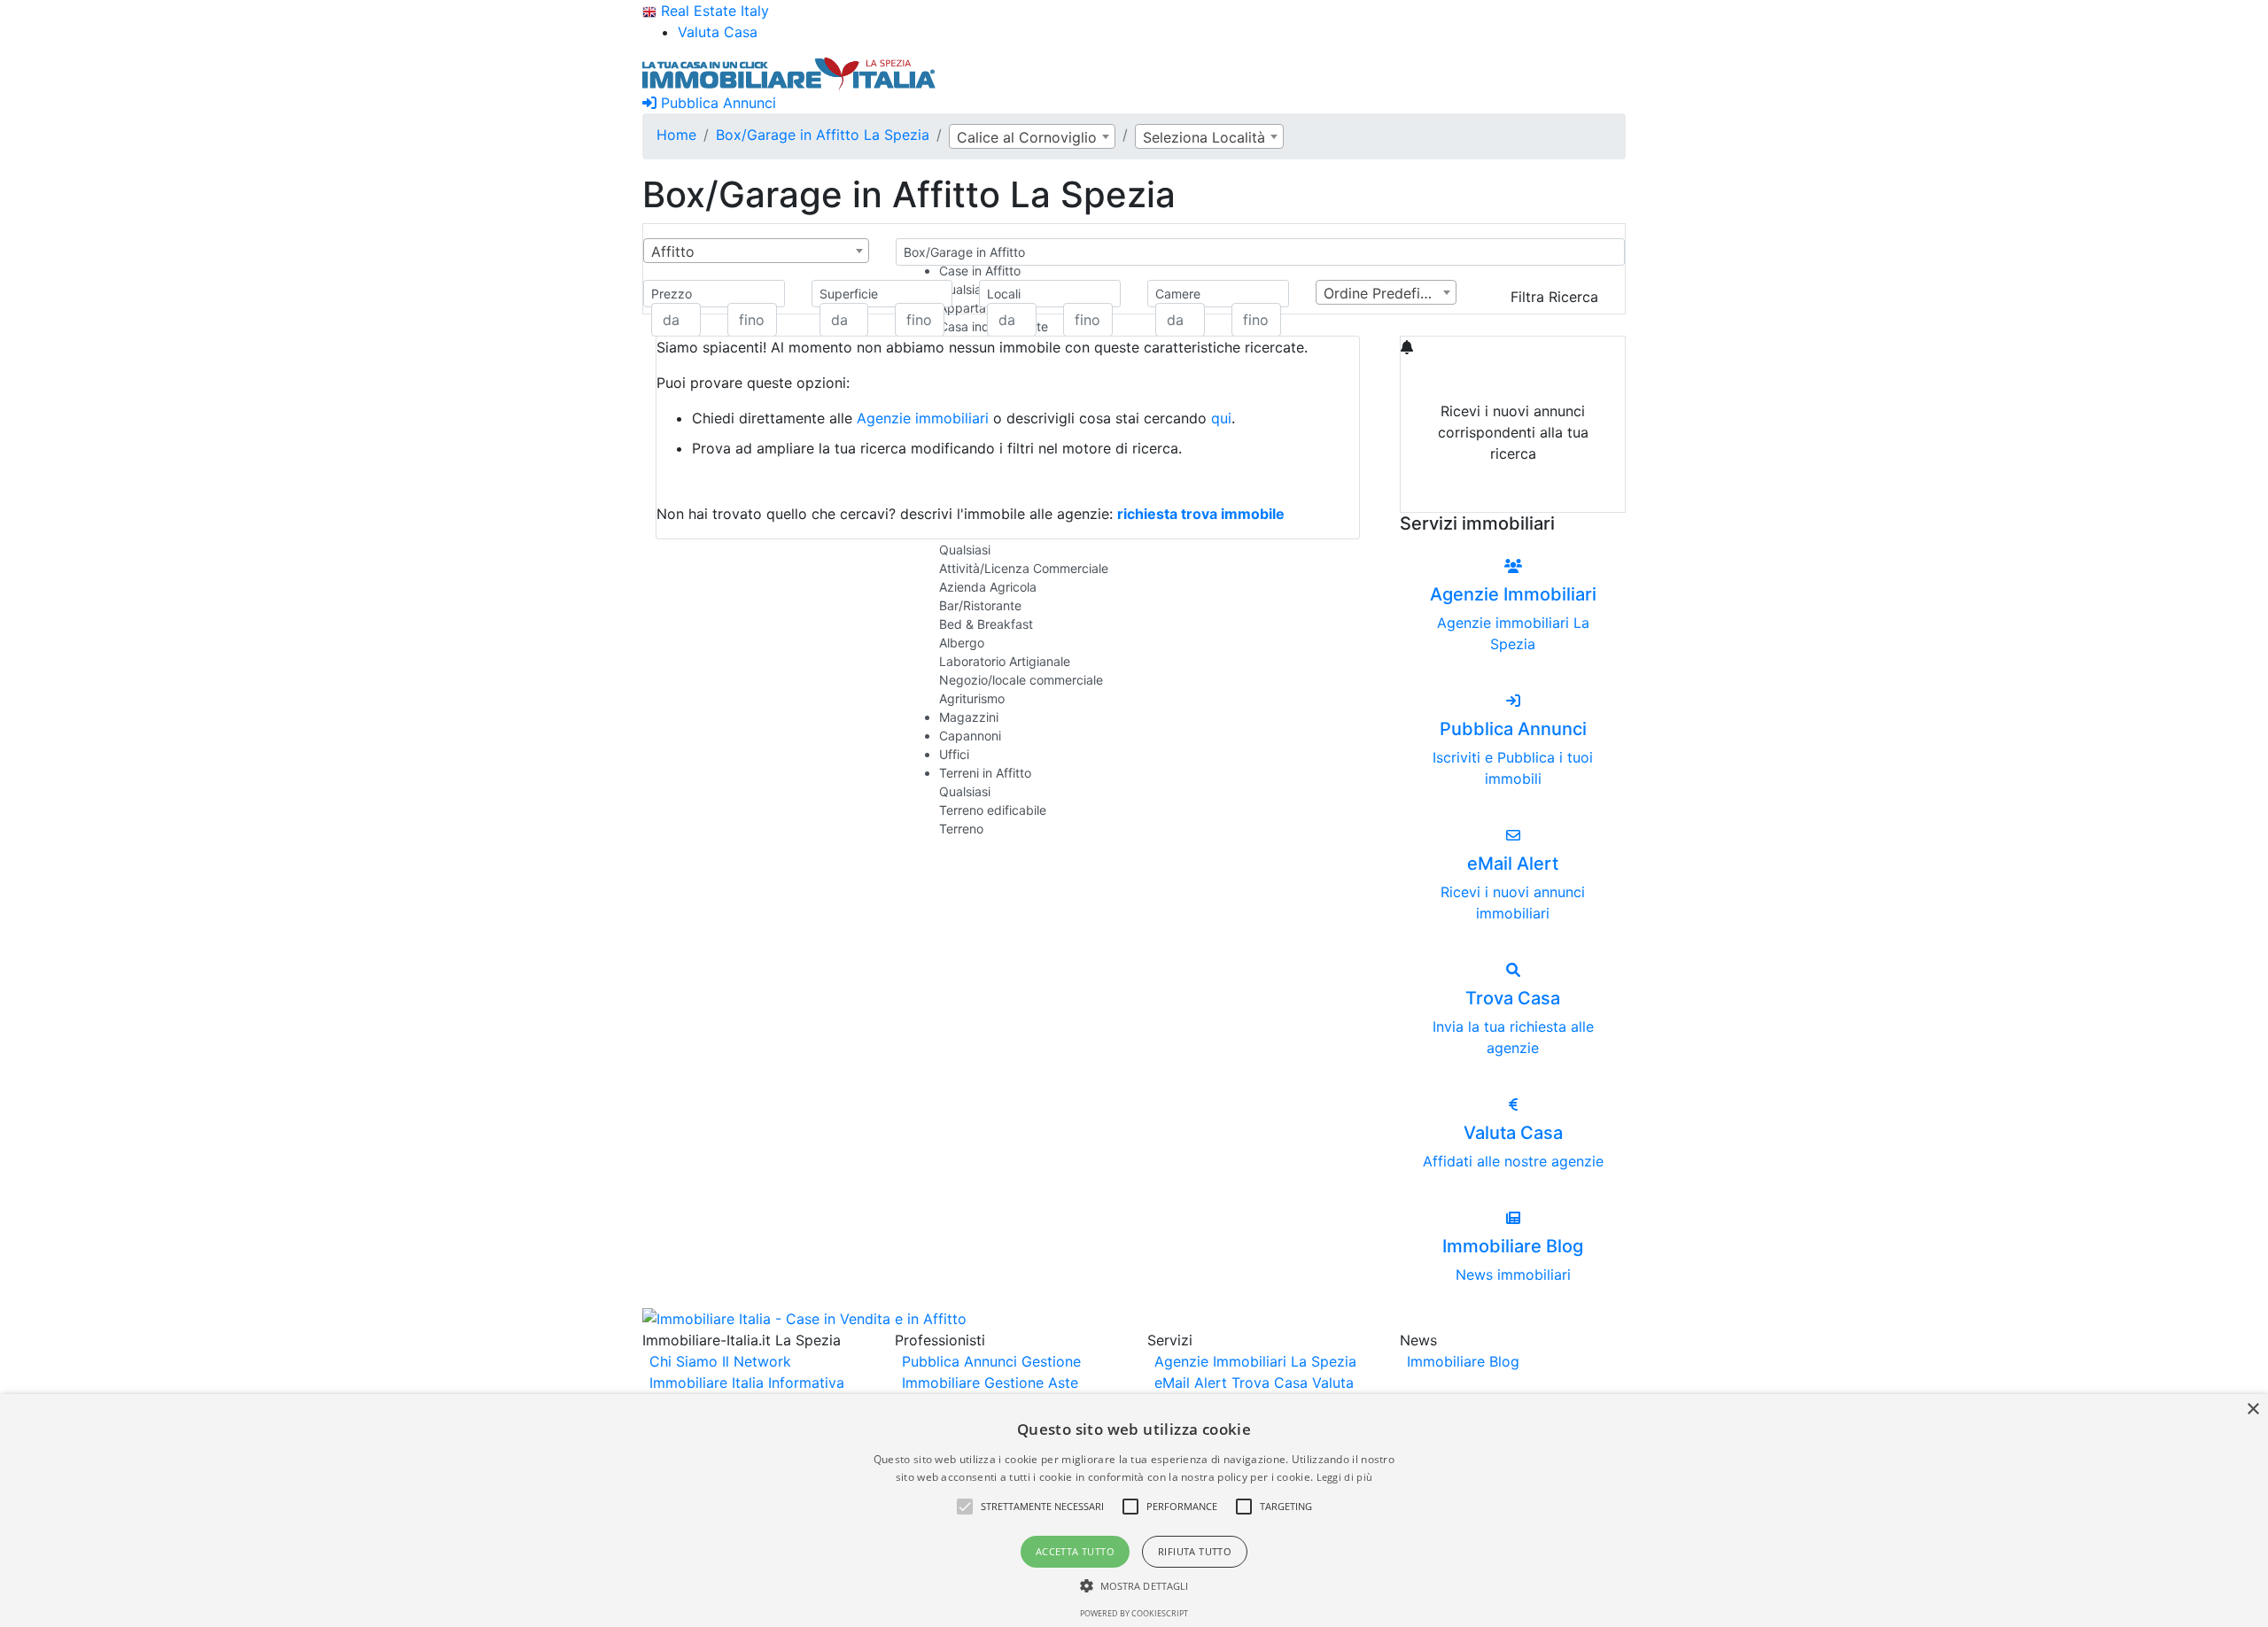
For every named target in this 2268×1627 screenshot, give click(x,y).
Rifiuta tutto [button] (1195, 1551)
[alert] (1134, 1511)
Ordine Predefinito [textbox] (1385, 293)
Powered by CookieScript (1134, 1613)
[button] (965, 1507)
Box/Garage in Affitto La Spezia (823, 135)
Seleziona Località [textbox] (1204, 137)
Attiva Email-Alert (1513, 495)
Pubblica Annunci (716, 103)
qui (1221, 418)
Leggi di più (1345, 1477)
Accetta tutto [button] (1075, 1551)
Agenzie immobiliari (923, 418)
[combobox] (1032, 136)
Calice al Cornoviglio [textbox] (1027, 137)
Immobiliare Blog (1463, 1361)
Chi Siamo (684, 1361)
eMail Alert (1191, 1383)
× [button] (2252, 1410)
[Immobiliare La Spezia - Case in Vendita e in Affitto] (789, 73)
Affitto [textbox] (673, 252)
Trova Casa (1270, 1383)
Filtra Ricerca (1554, 297)
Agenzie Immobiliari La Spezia (1255, 1361)
